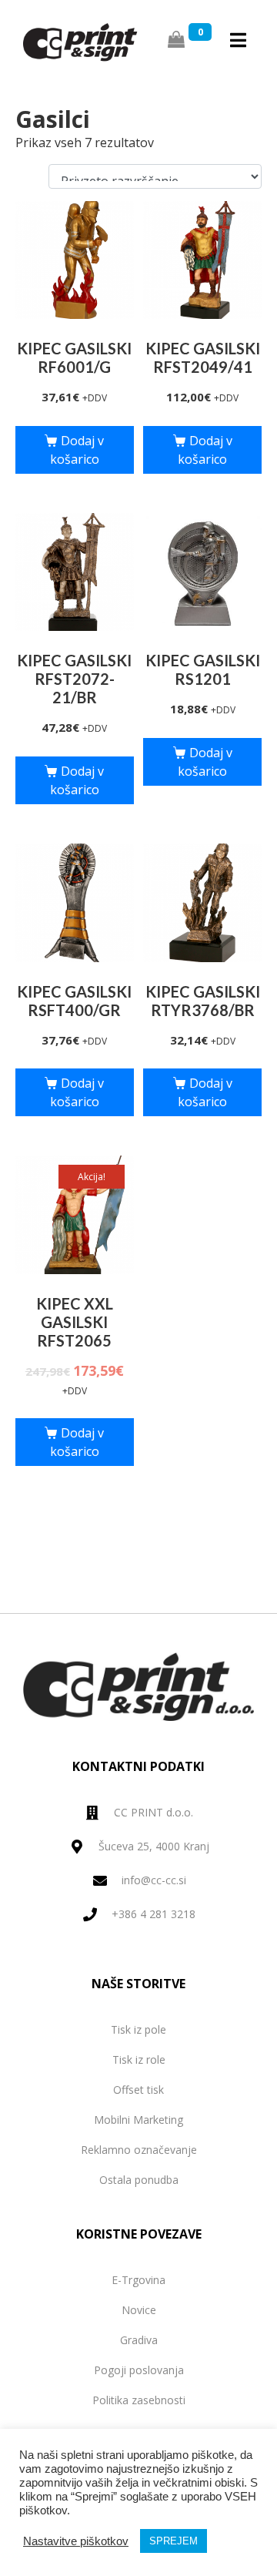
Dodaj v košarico (77, 450)
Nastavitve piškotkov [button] (76, 2541)
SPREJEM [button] (174, 2541)
